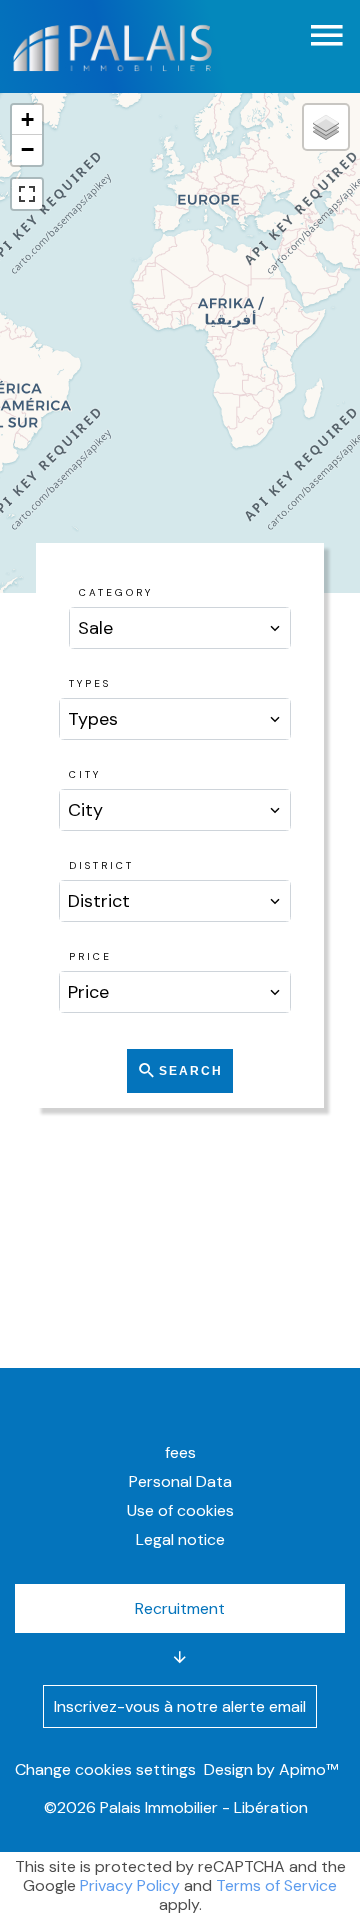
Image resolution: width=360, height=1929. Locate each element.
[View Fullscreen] (27, 194)
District (101, 865)
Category (116, 592)
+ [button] (27, 119)
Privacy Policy (130, 1885)
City (85, 774)
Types (90, 683)
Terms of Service (276, 1885)
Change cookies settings (105, 1769)
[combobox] (180, 628)
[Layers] (326, 127)
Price (90, 956)
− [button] (27, 149)
